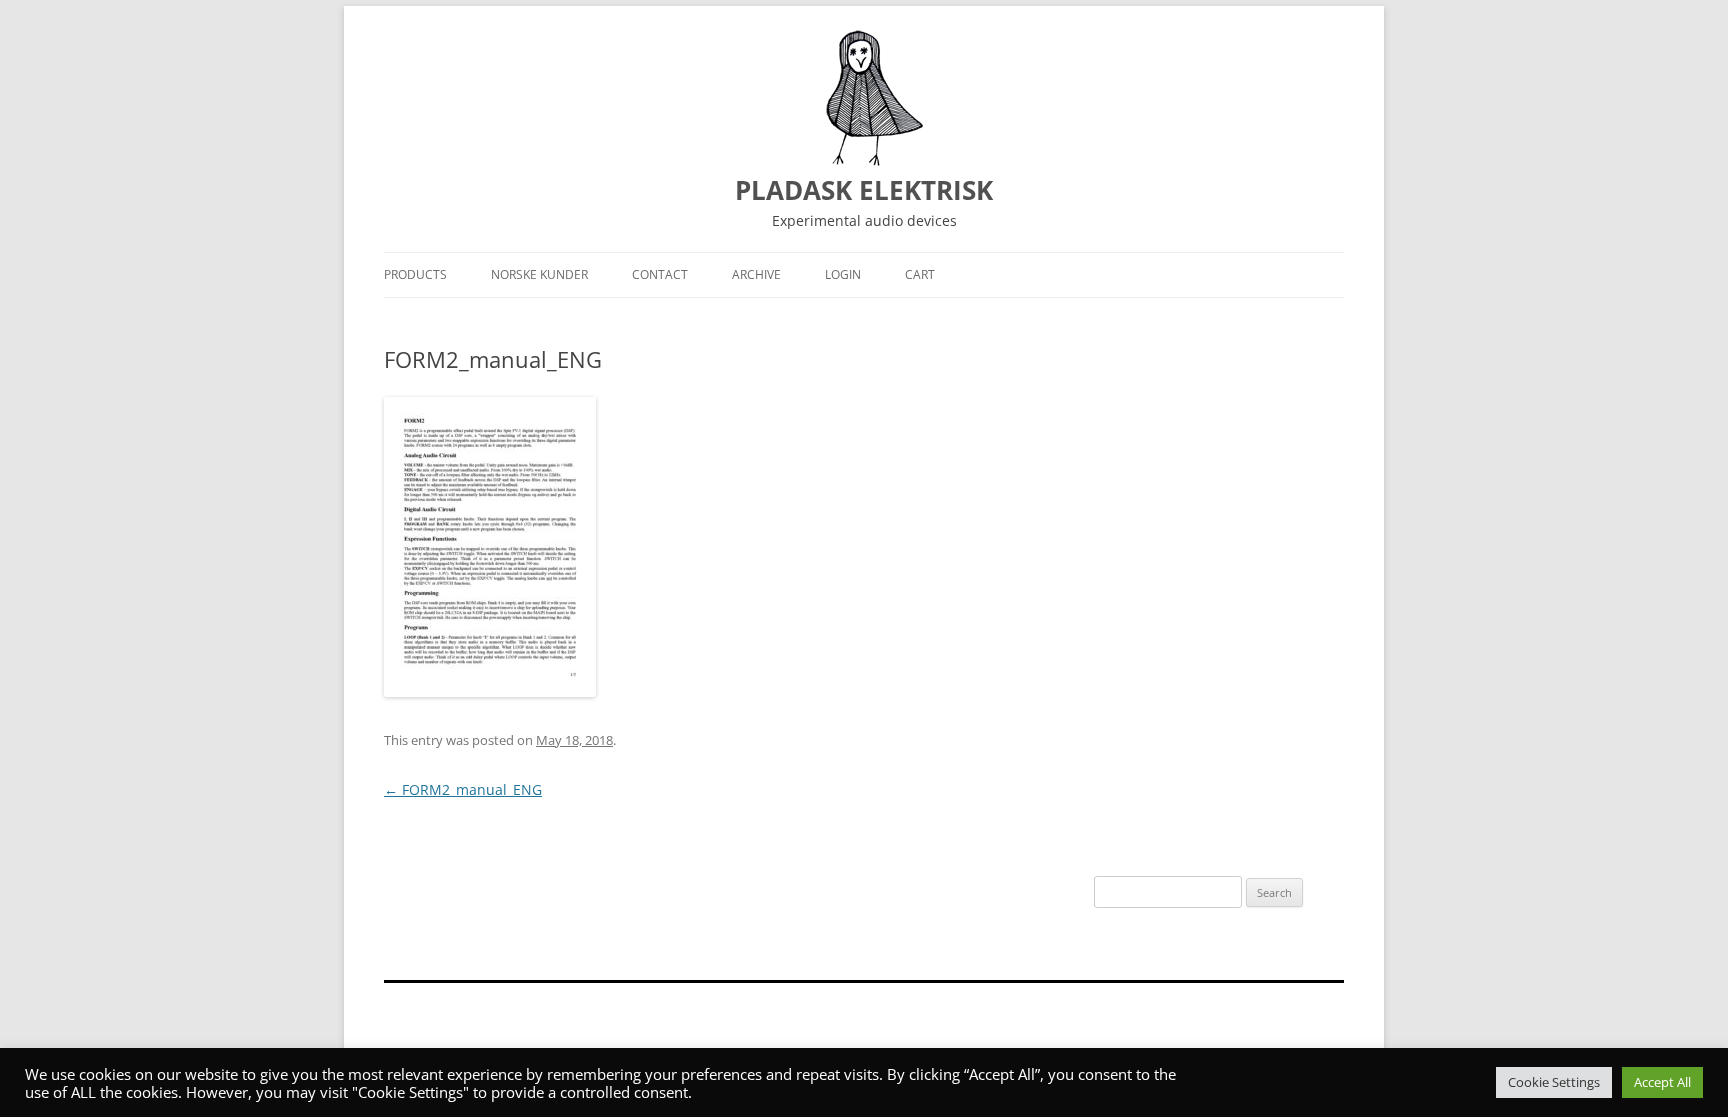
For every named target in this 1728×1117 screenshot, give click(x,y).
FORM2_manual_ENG (463, 789)
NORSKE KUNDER (539, 274)
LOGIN (843, 274)
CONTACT (660, 274)
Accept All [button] (1662, 1082)
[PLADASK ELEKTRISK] (864, 98)
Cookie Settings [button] (1554, 1082)
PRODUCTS (415, 274)
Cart (920, 274)
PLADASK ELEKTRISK (864, 190)
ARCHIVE (756, 274)
